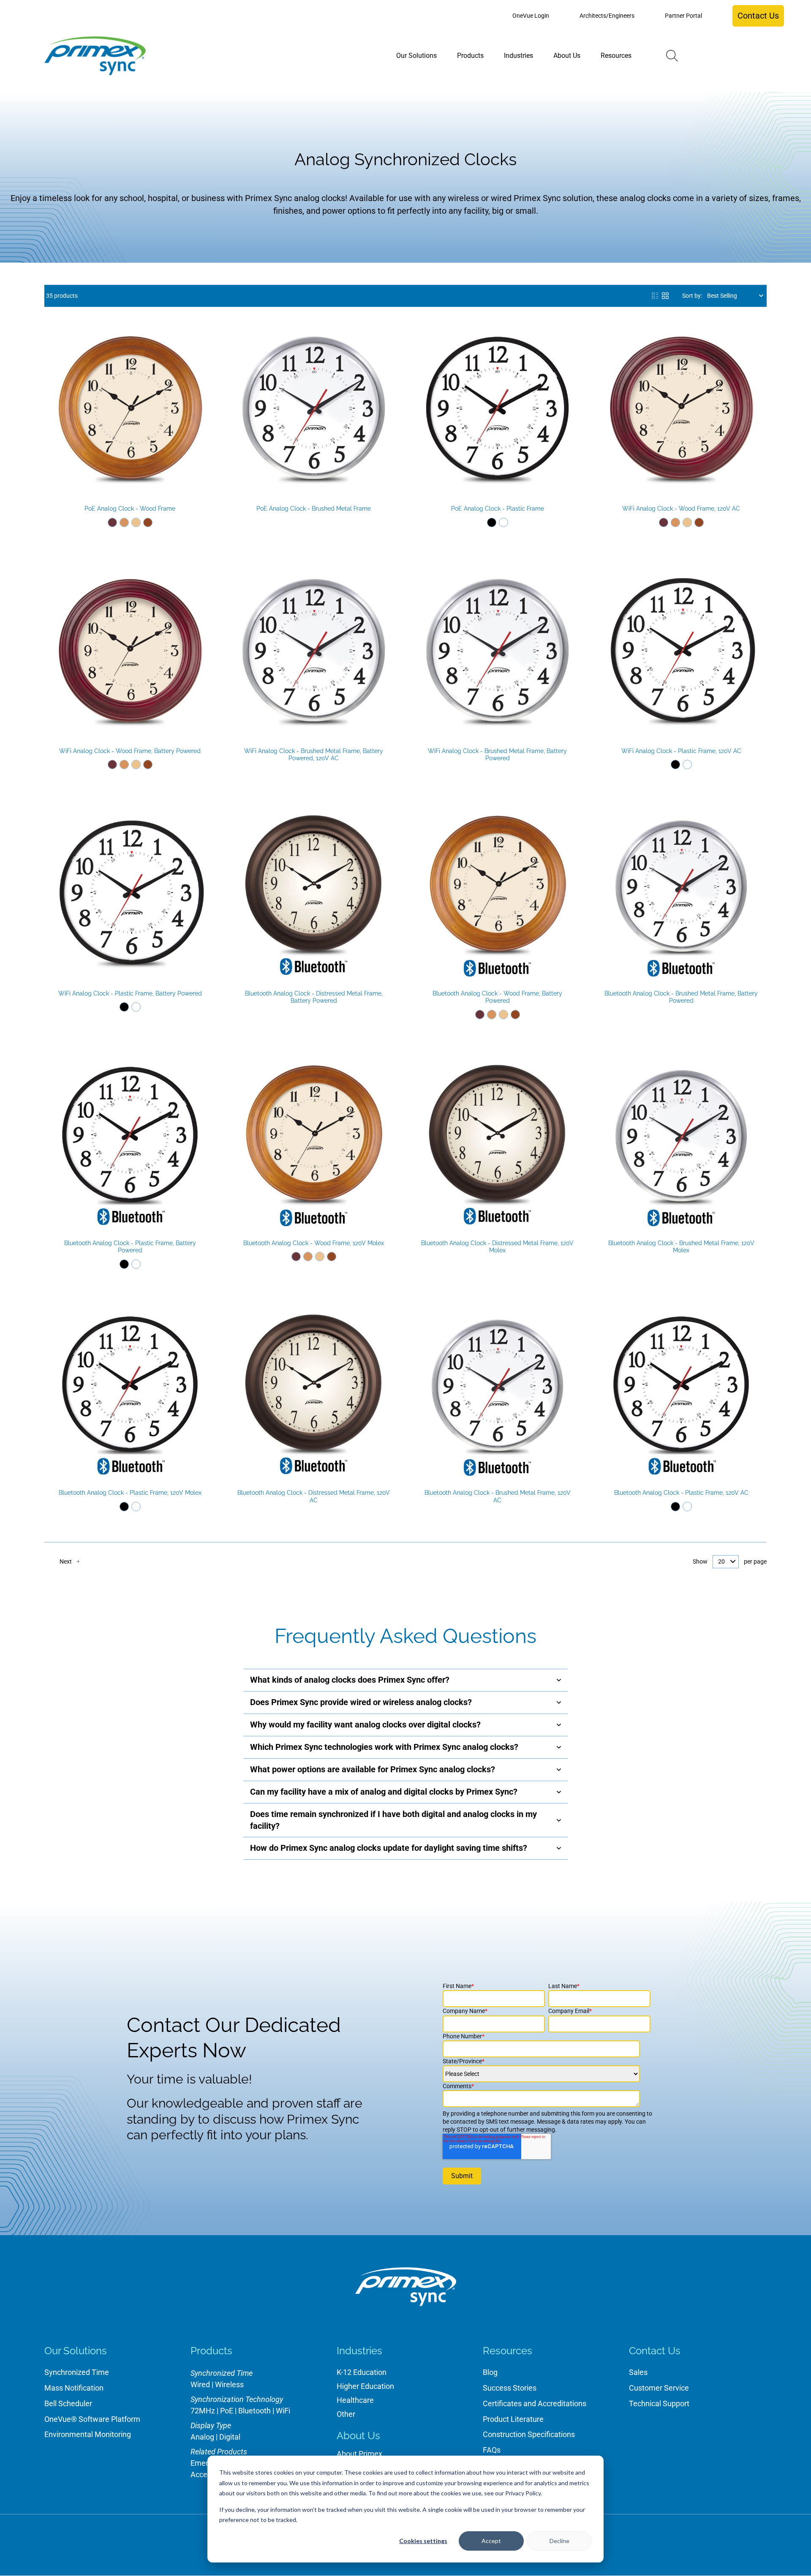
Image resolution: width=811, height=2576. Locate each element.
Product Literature (513, 2419)
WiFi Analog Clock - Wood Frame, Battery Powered (130, 751)
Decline (559, 2541)
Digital (230, 2437)
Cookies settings (423, 2541)
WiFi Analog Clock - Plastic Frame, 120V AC (681, 751)
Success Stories (510, 2388)
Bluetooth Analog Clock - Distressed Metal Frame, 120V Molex (497, 1247)
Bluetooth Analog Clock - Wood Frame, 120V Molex (314, 1243)
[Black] (492, 522)
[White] (503, 522)
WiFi (283, 2411)
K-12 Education (362, 2372)
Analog (202, 2437)
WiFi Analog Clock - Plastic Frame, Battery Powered (130, 993)
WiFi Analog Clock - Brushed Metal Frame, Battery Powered (497, 755)
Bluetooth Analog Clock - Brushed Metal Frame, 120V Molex (681, 1247)
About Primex (359, 2454)
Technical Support (659, 2403)
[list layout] (655, 296)
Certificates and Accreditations (535, 2403)
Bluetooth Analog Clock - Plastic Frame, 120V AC (681, 1493)
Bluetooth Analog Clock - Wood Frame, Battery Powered (497, 997)
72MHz (203, 2411)
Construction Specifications (529, 2434)
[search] (672, 56)
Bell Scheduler (68, 2403)
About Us (358, 2436)
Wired (200, 2384)
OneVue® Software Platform (92, 2419)
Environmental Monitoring (88, 2434)
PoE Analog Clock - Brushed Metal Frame (314, 509)
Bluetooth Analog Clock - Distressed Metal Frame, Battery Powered (314, 997)
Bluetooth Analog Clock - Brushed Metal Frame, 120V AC (498, 1496)
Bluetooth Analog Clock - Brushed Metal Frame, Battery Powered (681, 997)
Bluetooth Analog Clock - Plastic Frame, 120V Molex (130, 1493)
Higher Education (365, 2386)
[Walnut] (148, 522)
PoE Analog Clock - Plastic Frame (498, 509)
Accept (491, 2541)
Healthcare (355, 2400)
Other (346, 2414)
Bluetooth (254, 2411)
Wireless (229, 2384)
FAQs (492, 2450)
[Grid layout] (665, 296)
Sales (638, 2372)
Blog (490, 2372)
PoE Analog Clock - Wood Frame (130, 509)
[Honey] (124, 522)
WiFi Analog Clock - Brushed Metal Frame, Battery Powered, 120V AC (314, 755)
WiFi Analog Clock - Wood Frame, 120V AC (681, 509)
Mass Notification (74, 2388)
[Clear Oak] (136, 522)
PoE (227, 2411)
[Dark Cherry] (112, 522)
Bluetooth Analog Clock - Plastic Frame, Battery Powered (130, 1247)
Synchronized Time (77, 2372)
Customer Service (659, 2388)
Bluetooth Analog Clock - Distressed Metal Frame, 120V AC (314, 1496)
